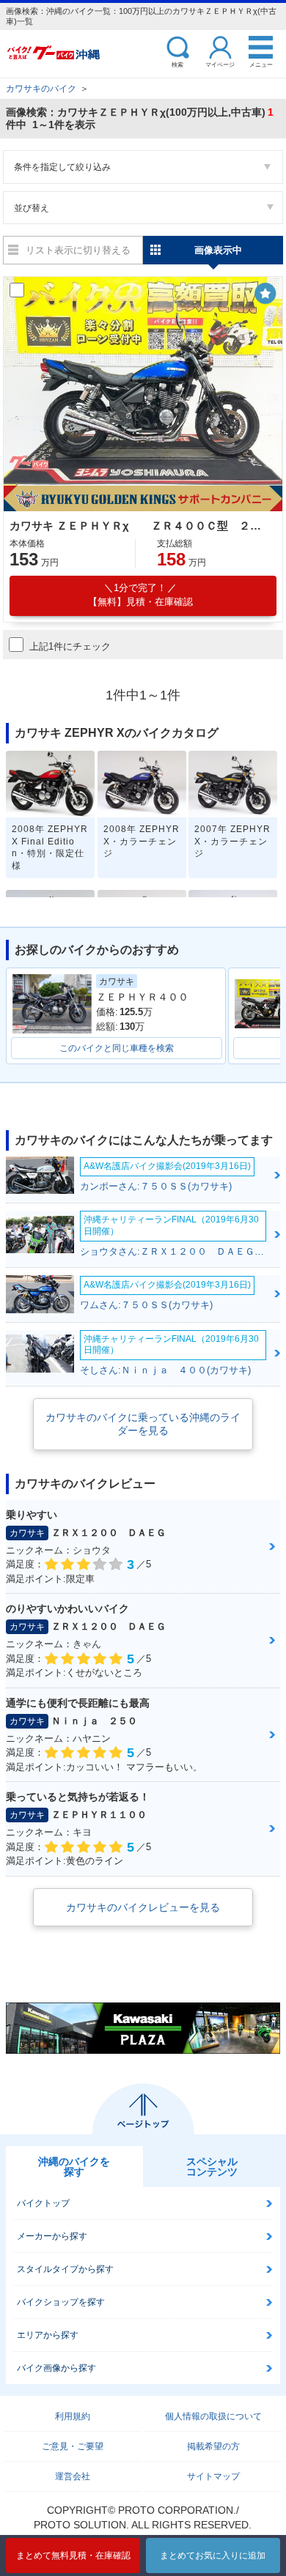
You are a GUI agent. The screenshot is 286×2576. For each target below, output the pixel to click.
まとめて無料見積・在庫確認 (73, 2555)
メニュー (261, 64)
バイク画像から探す (56, 2368)
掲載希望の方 (213, 2446)
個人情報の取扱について (213, 2416)
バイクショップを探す (61, 2302)
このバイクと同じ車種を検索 (117, 1048)
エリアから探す (48, 2335)
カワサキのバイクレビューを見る (143, 1907)
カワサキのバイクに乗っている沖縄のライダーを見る (143, 1424)
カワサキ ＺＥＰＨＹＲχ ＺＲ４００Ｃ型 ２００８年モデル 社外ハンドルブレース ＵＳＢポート (141, 526)
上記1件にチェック (70, 646)
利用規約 (73, 2416)
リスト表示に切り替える (78, 250)
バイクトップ (43, 2203)
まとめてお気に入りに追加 (213, 2555)
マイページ (220, 64)
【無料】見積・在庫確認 (140, 595)
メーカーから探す (52, 2236)
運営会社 (73, 2476)
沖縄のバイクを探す (74, 2167)
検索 (177, 64)
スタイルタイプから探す (65, 2269)
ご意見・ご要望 (73, 2446)
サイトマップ (213, 2476)
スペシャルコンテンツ (212, 2167)
